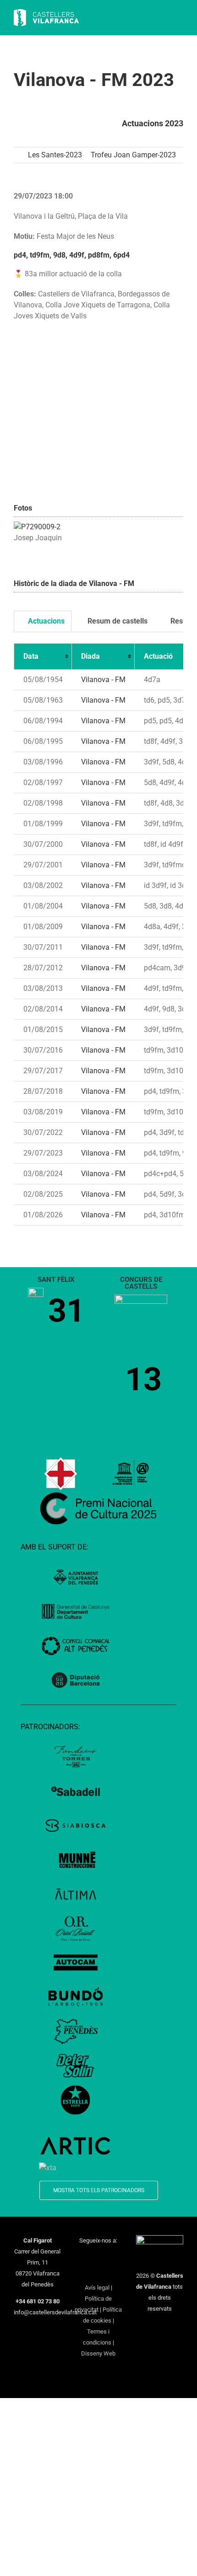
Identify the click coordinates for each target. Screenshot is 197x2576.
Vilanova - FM (103, 680)
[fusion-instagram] (104, 2257)
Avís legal (97, 2288)
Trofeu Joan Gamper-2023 (133, 155)
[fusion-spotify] (98, 2272)
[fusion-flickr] (110, 2272)
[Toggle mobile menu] (180, 19)
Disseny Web (98, 2353)
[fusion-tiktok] (87, 2272)
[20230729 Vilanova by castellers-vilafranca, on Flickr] (37, 527)
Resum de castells (117, 621)
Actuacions (45, 621)
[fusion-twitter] (93, 2257)
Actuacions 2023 (153, 123)
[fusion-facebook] (81, 2257)
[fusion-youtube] (116, 2257)
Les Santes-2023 (55, 155)
